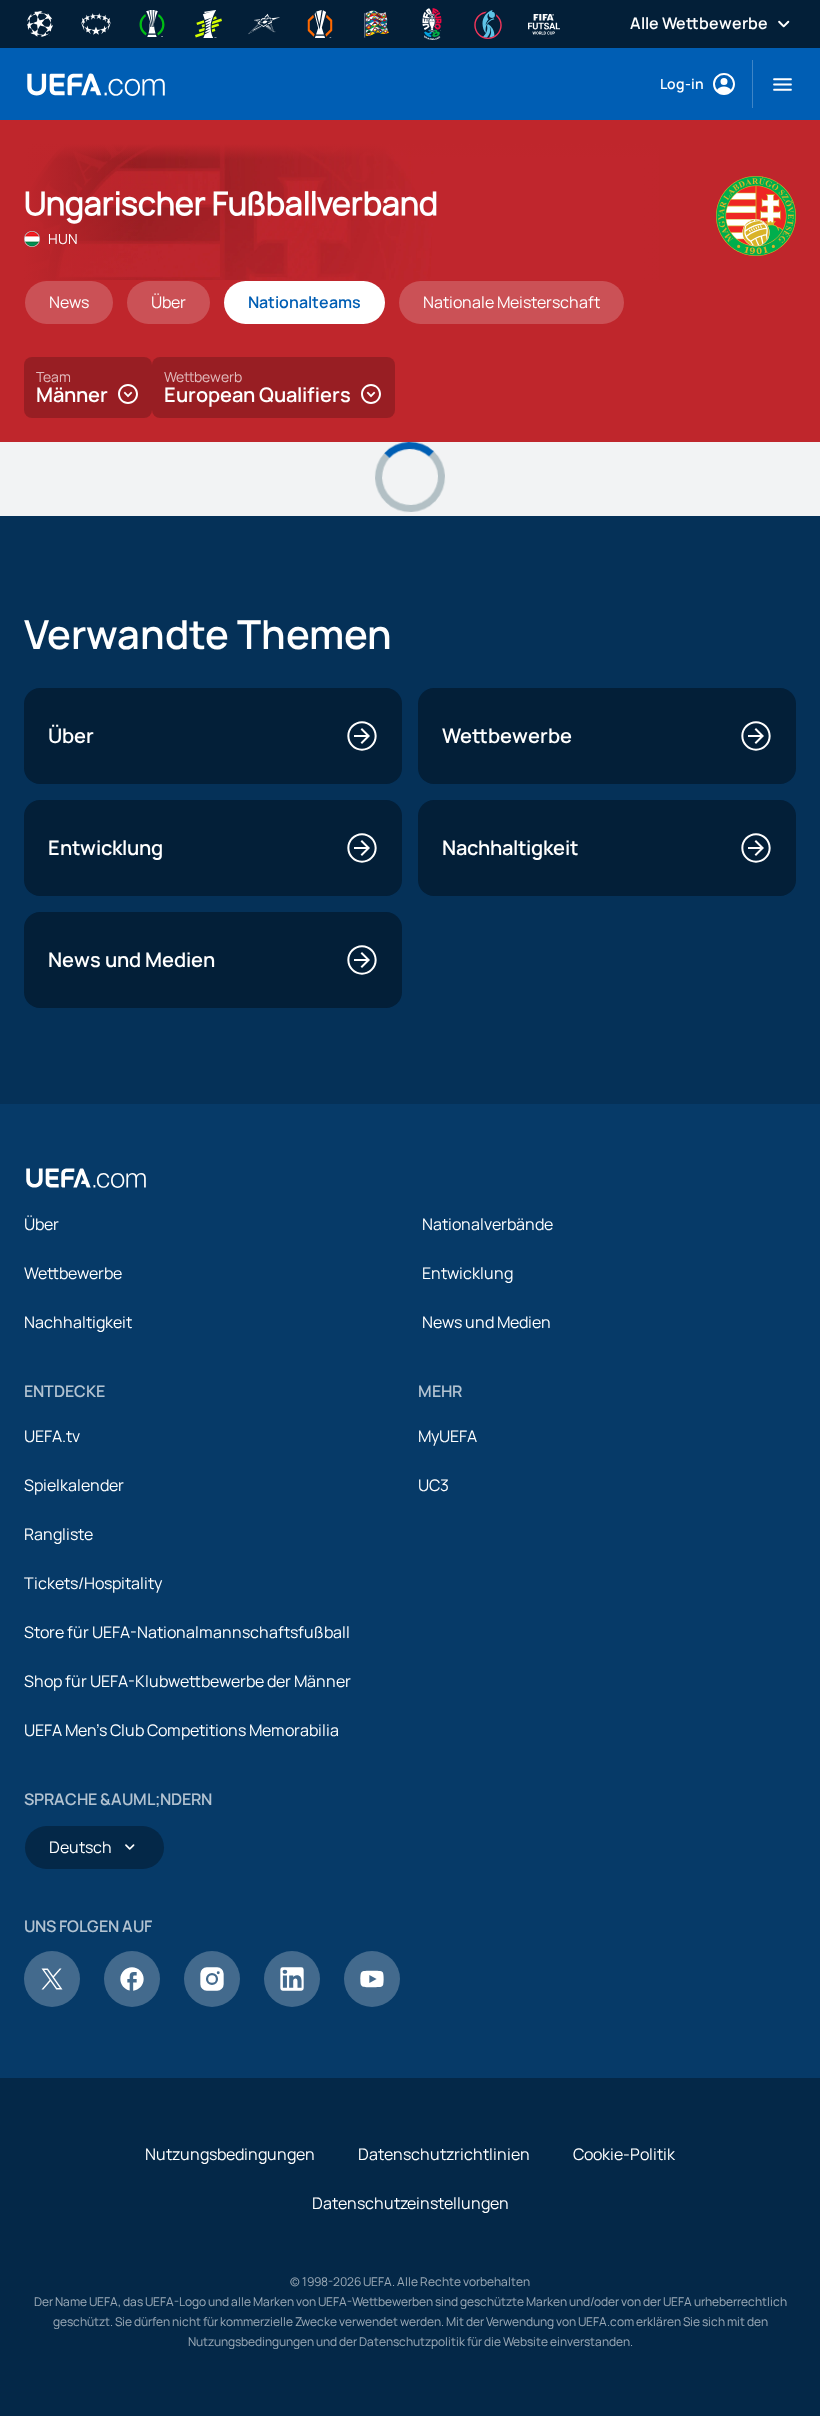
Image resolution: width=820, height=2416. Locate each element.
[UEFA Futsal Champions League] (264, 22)
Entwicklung (467, 1273)
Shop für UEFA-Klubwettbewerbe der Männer (187, 1681)
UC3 (433, 1485)
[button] (774, 84)
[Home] (86, 1178)
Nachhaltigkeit (78, 1322)
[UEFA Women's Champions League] (96, 22)
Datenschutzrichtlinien (444, 2154)
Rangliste (58, 1534)
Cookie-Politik (624, 2154)
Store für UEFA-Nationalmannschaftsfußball (187, 1632)
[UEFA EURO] (432, 22)
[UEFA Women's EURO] (488, 22)
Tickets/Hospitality (93, 1583)
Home (96, 84)
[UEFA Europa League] (320, 22)
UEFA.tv (52, 1436)
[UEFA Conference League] (152, 22)
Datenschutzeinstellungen (410, 2203)
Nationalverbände (487, 1224)
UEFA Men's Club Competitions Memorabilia (181, 1730)
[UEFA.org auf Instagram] (212, 2001)
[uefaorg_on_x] (52, 2001)
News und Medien (486, 1322)
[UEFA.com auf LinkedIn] (292, 2001)
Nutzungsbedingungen (230, 2154)
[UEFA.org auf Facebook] (132, 2001)
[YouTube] (372, 2001)
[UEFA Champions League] (40, 22)
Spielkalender (74, 1485)
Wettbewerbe (73, 1273)
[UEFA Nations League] (376, 22)
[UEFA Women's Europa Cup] (208, 22)
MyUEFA (447, 1436)
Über (41, 1224)
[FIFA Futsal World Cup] (544, 22)
